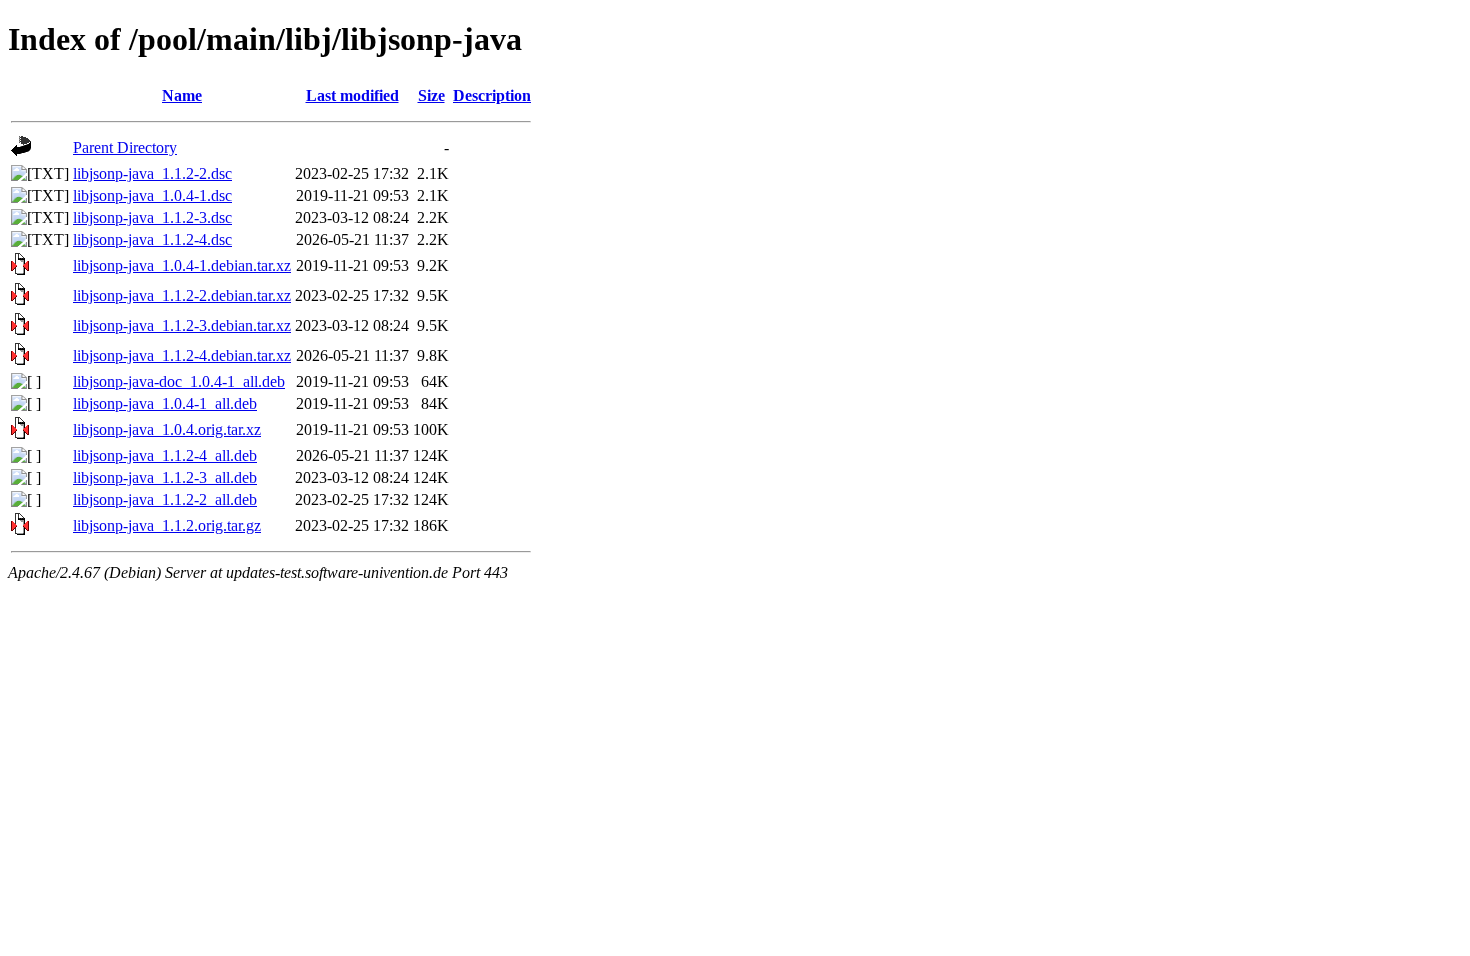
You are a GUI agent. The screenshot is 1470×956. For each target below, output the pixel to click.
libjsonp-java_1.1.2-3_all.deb (165, 477)
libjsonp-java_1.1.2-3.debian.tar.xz (182, 325)
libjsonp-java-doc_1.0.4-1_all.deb (179, 381)
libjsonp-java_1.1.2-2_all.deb (165, 499)
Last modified (352, 95)
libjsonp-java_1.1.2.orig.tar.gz (167, 525)
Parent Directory (125, 147)
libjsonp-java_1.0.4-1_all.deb (165, 403)
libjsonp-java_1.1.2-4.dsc (152, 239)
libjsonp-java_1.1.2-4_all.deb (165, 455)
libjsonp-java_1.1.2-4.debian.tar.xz (182, 355)
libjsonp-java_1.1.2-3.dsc (152, 217)
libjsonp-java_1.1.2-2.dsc (152, 173)
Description (492, 95)
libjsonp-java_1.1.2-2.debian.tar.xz (182, 295)
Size (431, 95)
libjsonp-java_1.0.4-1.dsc (152, 195)
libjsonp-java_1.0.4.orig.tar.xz (167, 429)
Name (182, 95)
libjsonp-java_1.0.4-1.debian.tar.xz (182, 265)
